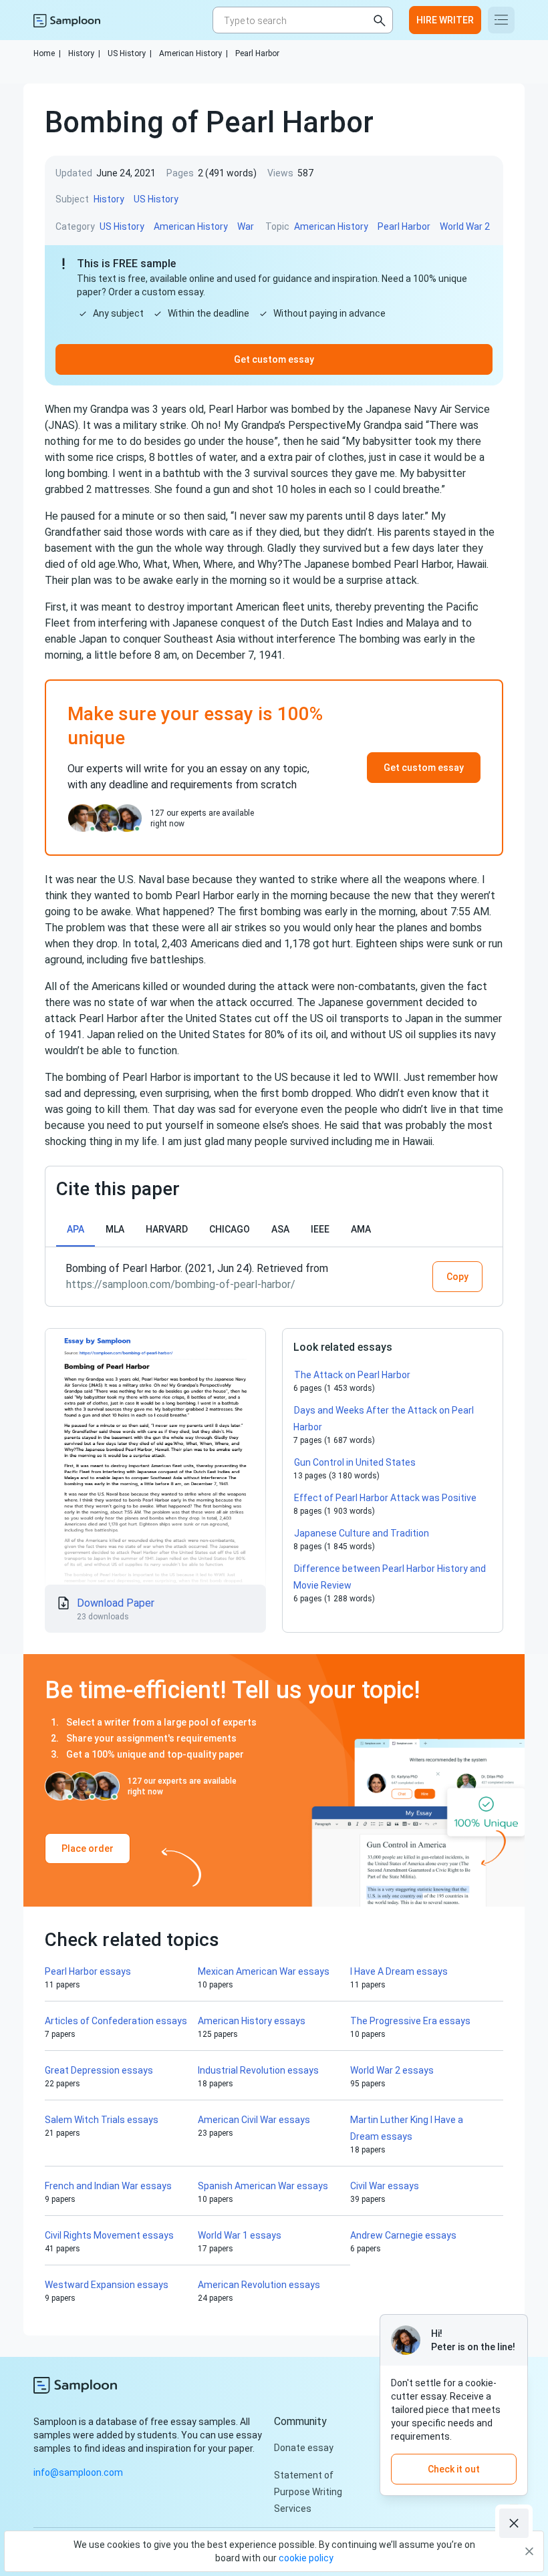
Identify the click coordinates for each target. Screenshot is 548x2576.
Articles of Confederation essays (116, 2021)
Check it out (454, 2469)
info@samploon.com (78, 2472)
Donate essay (304, 2448)
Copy (457, 1277)
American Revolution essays (259, 2285)
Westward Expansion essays (107, 2285)
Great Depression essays (99, 2070)
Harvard (167, 1229)
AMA (361, 1229)
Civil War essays (385, 2186)
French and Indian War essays (108, 2186)
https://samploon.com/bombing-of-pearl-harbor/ (181, 1284)
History (84, 53)
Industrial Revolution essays (258, 2070)
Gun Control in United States (355, 1462)
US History (130, 53)
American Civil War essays (254, 2120)
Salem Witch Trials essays (102, 2120)
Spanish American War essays (263, 2186)
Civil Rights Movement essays (109, 2235)
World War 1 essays (240, 2235)
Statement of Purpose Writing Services (308, 2492)
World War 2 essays (392, 2070)
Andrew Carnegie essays (403, 2235)
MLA (115, 1229)
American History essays (252, 2021)
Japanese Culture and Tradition (362, 1533)
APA (76, 1229)
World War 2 (465, 226)
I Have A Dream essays (399, 1971)
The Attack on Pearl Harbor (352, 1375)
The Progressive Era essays (410, 2021)
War (246, 226)
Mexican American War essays (264, 1971)
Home (47, 53)
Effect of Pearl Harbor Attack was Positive (385, 1498)
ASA (280, 1229)
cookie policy (306, 2558)
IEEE (320, 1229)
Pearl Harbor (257, 53)
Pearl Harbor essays (88, 1971)
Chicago (230, 1229)
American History (193, 53)
